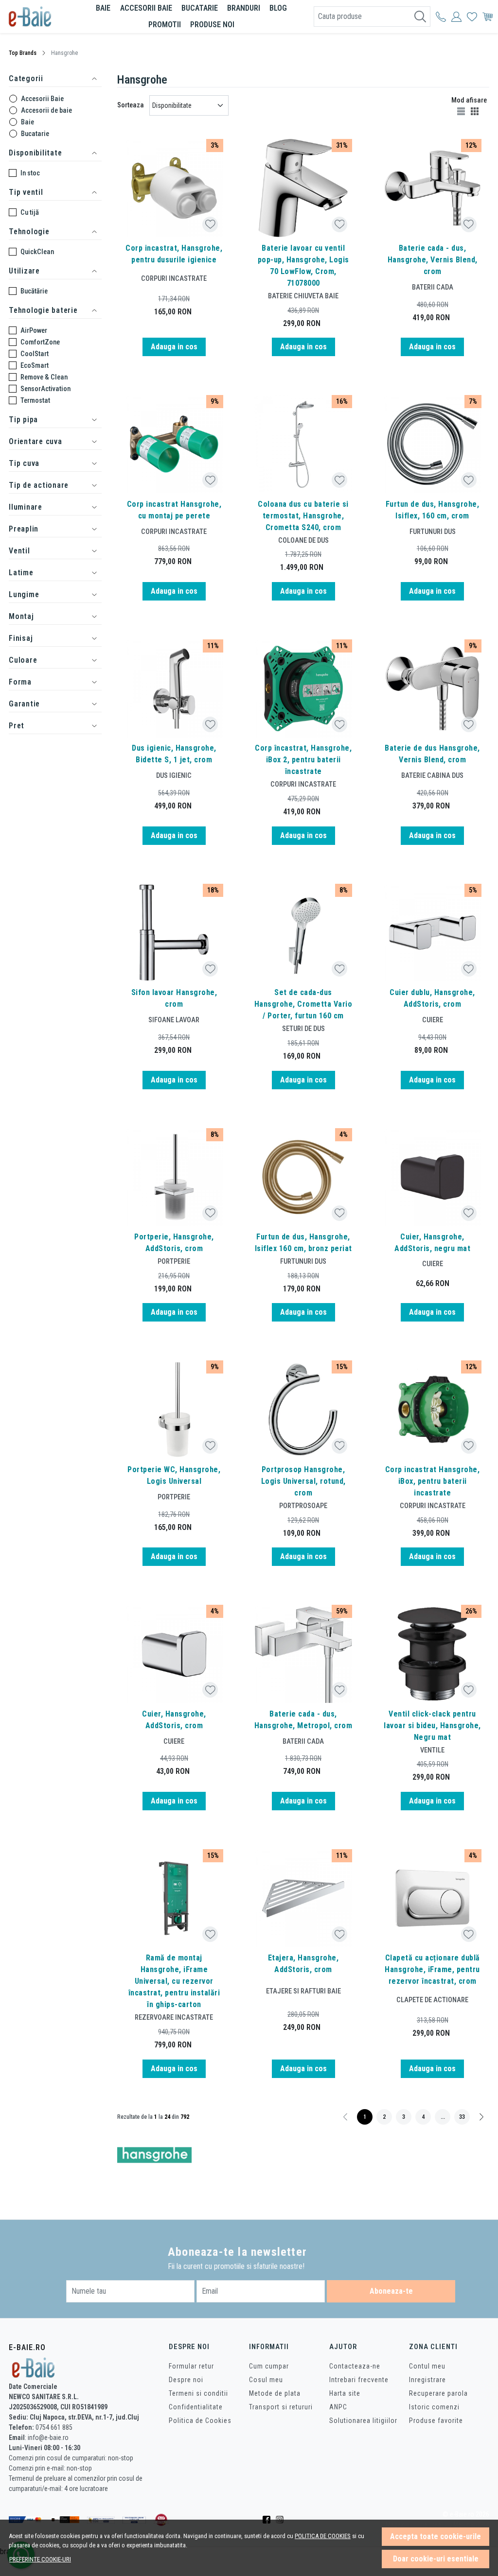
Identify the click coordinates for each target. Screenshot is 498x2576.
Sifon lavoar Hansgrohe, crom (174, 998)
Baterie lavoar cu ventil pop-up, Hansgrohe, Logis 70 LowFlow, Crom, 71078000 (303, 266)
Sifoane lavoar (174, 1020)
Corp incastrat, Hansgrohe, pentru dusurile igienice (174, 254)
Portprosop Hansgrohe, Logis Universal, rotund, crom (303, 1481)
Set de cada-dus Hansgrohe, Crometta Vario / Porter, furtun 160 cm (303, 1004)
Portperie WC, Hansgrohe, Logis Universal (174, 1475)
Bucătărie (34, 291)
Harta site (345, 2393)
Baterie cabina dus (432, 775)
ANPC (338, 2407)
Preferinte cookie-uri (40, 2559)
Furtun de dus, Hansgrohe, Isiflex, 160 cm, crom (433, 510)
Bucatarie (200, 8)
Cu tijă (30, 212)
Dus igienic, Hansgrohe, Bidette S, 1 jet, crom (174, 754)
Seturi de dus (303, 1029)
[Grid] (476, 111)
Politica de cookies (323, 2536)
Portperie (174, 1261)
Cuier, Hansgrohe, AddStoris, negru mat (432, 1243)
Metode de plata (275, 2393)
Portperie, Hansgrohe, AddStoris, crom (174, 1243)
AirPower (34, 330)
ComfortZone (40, 342)
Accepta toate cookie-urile (436, 2536)
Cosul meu (266, 2380)
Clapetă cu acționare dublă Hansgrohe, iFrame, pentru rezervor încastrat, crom (432, 1969)
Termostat (35, 400)
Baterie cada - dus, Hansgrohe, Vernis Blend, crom (433, 260)
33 (462, 2117)
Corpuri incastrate (174, 278)
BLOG (278, 8)
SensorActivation (45, 389)
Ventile (432, 1750)
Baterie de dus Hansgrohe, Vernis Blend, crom (432, 754)
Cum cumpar (269, 2366)
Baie (103, 8)
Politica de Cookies (200, 2421)
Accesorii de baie (46, 110)
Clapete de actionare (432, 2000)
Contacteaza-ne (355, 2366)
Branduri (244, 8)
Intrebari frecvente (359, 2380)
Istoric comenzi (434, 2407)
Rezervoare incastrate (174, 2017)
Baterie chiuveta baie (303, 296)
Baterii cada (433, 287)
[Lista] (462, 111)
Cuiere (433, 1020)
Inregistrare (427, 2380)
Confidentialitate (196, 2407)
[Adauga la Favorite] (210, 224)
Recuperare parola (438, 2393)
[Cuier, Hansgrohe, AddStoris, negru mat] (432, 1177)
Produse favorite (436, 2421)
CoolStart (35, 354)
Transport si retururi (281, 2407)
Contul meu (427, 2366)
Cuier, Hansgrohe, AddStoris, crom (174, 1720)
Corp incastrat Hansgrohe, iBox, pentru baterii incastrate (433, 1481)
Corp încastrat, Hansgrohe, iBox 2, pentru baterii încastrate (303, 760)
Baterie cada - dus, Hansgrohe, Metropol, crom (303, 1720)
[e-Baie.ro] (40, 17)
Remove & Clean (44, 377)
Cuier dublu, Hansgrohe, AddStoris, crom (432, 998)
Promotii (165, 25)
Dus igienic (174, 775)
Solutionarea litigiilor (363, 2421)
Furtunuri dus (433, 532)
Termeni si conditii (198, 2393)
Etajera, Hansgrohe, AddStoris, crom (303, 1964)
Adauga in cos (174, 347)
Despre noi (186, 2380)
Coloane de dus (303, 540)
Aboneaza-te (391, 2291)
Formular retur (191, 2366)
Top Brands (23, 53)
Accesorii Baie (42, 99)
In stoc (30, 173)
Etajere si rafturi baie (303, 1991)
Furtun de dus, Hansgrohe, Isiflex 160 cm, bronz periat (303, 1243)
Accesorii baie (146, 8)
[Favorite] (472, 17)
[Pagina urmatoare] (481, 2117)
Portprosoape (303, 1506)
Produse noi (212, 25)
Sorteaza (131, 105)
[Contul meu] (441, 17)
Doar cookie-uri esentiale (436, 2559)
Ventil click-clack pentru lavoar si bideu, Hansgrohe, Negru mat (432, 1726)
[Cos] (488, 17)
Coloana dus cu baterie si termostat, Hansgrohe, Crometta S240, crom (303, 516)
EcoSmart (35, 365)
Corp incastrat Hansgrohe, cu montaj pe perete (174, 510)
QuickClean (37, 252)
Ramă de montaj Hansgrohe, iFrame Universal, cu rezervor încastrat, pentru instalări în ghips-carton (174, 1981)
